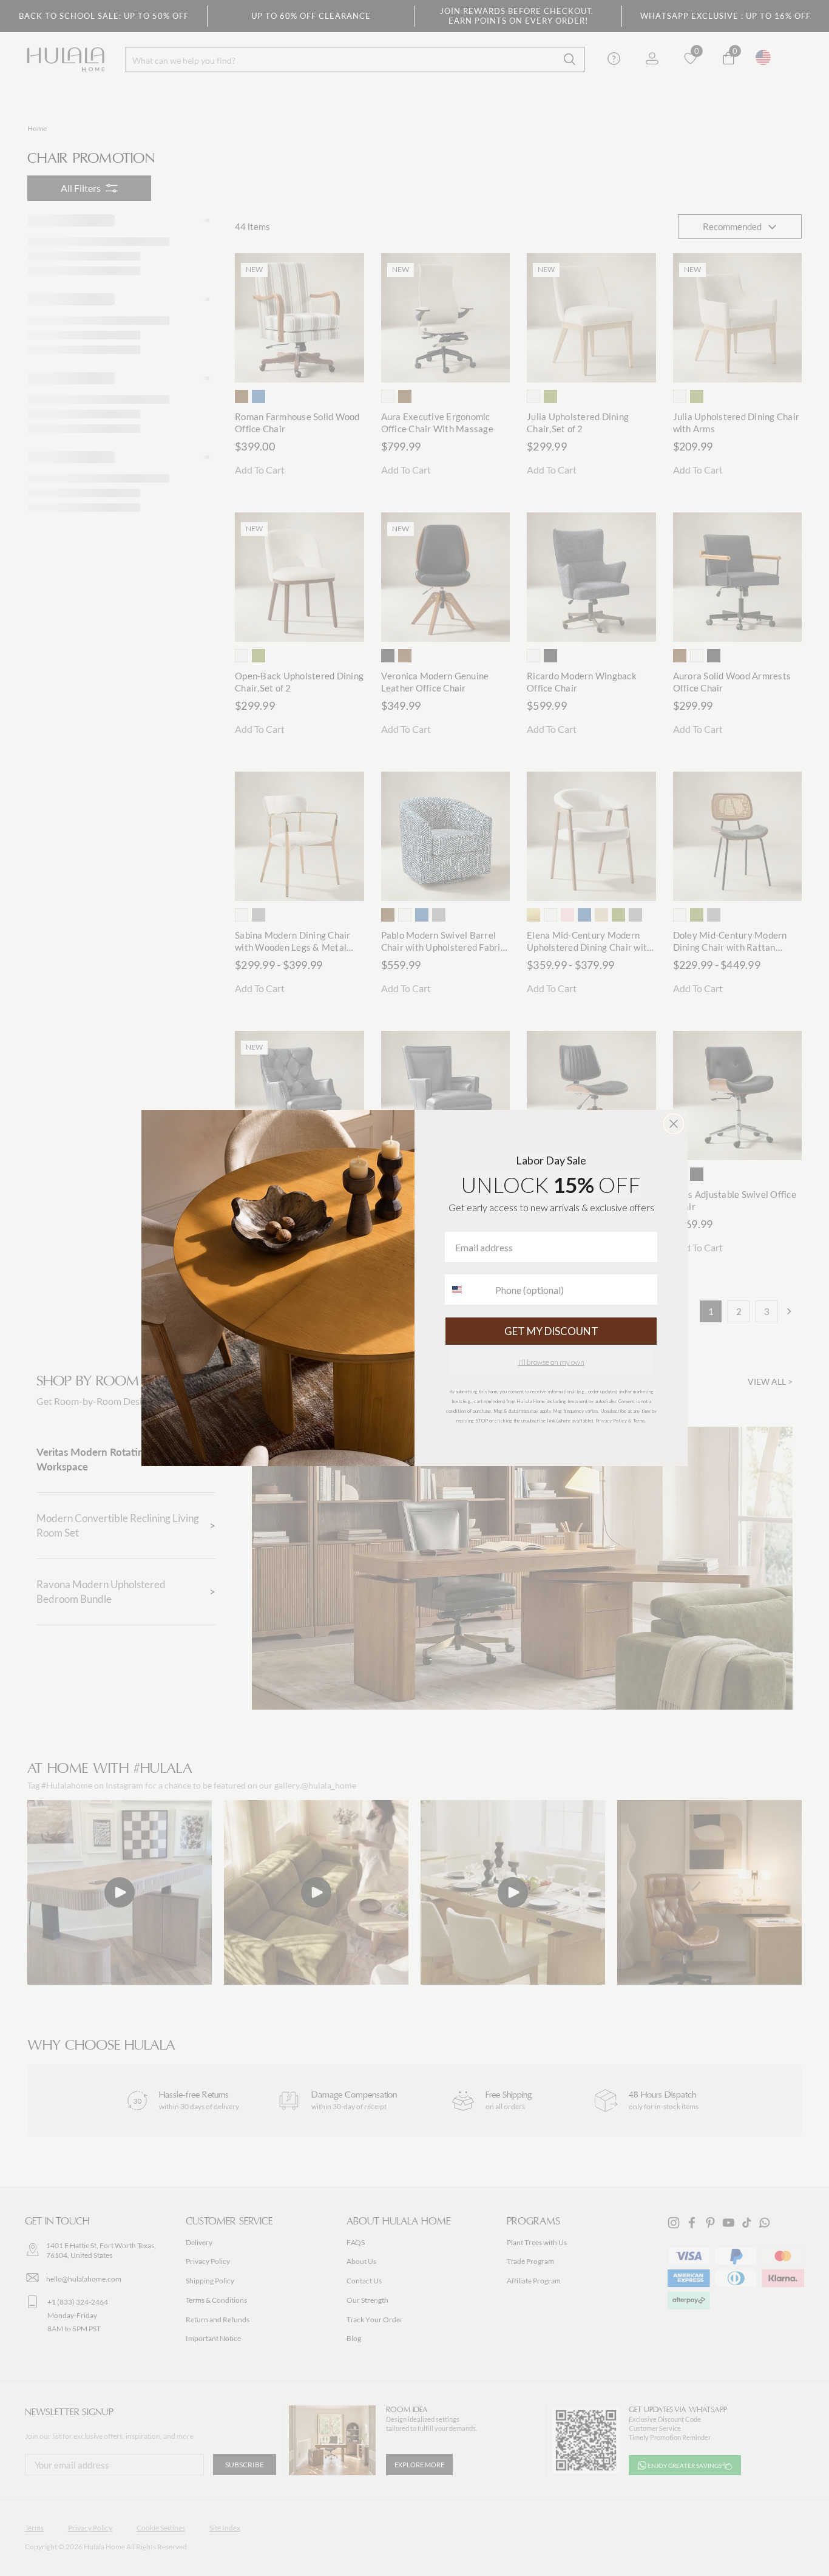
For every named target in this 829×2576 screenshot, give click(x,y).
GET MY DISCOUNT (551, 1331)
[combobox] (467, 1290)
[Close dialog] (674, 1124)
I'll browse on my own (551, 1362)
